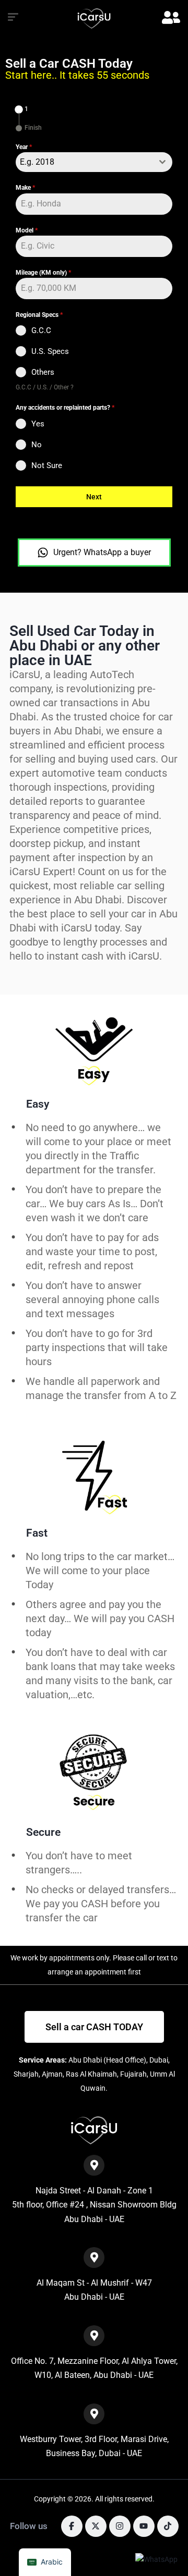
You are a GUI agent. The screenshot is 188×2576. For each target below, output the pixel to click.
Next (94, 497)
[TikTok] (168, 2526)
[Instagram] (120, 2526)
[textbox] (84, 162)
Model (27, 230)
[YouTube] (144, 2526)
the (73, 1918)
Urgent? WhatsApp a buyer (102, 552)
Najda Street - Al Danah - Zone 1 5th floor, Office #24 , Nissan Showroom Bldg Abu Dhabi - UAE (94, 2205)
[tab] (22, 109)
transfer (44, 1918)
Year (24, 147)
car (90, 1918)
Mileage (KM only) (43, 273)
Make (25, 188)
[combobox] (94, 162)
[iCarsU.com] (94, 19)
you (152, 1904)
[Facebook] (72, 2526)
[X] (96, 2526)
